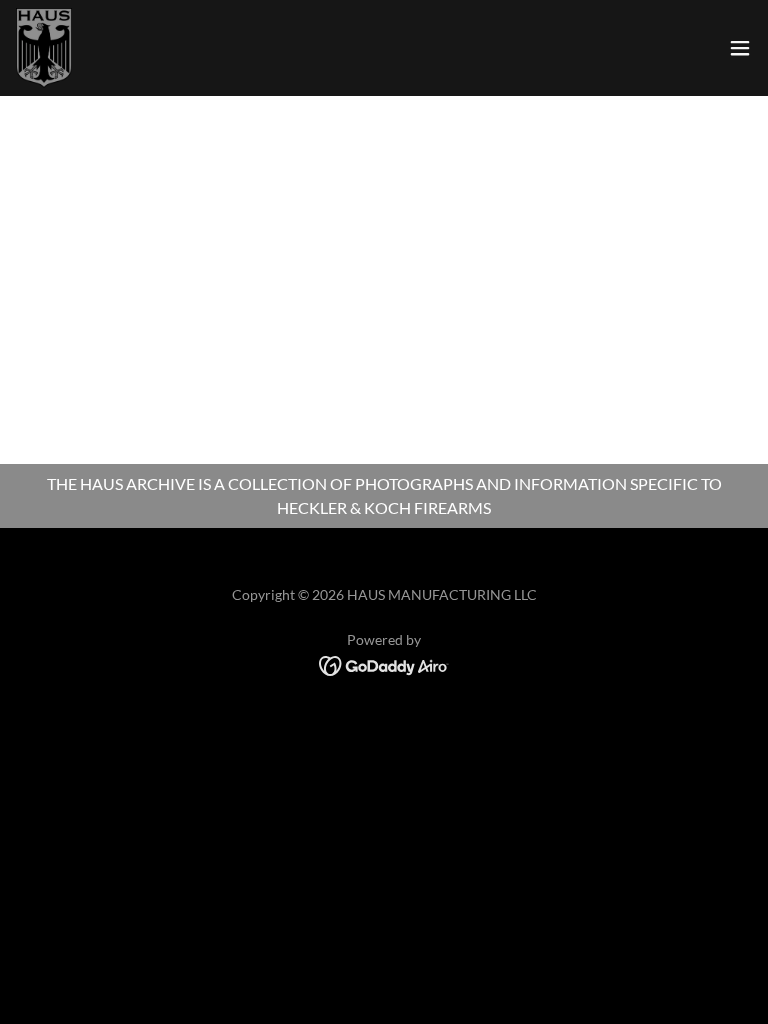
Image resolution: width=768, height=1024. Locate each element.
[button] (740, 48)
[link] (44, 48)
